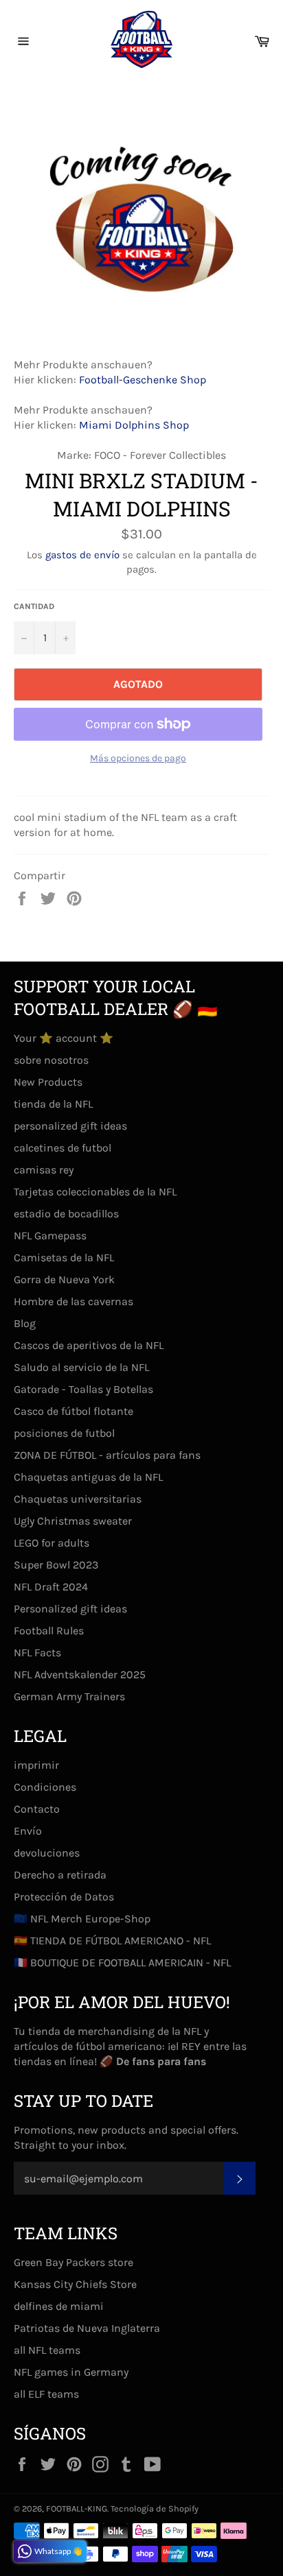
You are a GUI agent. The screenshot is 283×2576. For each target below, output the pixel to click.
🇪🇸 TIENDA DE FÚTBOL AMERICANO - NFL (112, 1941)
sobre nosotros (51, 1060)
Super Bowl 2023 (56, 1565)
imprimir (36, 1765)
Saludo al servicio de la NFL (81, 1367)
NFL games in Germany (71, 2372)
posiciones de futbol (64, 1433)
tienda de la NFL (53, 1104)
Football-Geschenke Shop (143, 380)
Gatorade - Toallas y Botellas (83, 1389)
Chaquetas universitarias (78, 1499)
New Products (48, 1082)
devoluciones (47, 1853)
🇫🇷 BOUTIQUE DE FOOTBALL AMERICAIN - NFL (122, 1963)
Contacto (37, 1809)
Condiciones (45, 1787)
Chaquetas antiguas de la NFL (88, 1477)
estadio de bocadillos (66, 1214)
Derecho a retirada (60, 1875)
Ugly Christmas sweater (73, 1521)
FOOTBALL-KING (77, 2508)
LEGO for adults (52, 1543)
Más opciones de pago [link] (138, 758)
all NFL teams (47, 2350)
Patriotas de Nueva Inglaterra (87, 2328)
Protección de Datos (64, 1897)
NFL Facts (37, 1653)
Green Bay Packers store (73, 2262)
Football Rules (49, 1631)
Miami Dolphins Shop (134, 425)
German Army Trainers (69, 1696)
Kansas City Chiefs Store (75, 2284)
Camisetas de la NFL (64, 1257)
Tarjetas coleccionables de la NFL (95, 1192)
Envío (28, 1831)
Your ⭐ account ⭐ (64, 1038)
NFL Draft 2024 (51, 1587)
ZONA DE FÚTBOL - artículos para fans (107, 1455)
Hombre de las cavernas (73, 1301)
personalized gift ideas (70, 1126)
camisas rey (44, 1170)
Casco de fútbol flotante (73, 1411)
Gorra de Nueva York (64, 1279)
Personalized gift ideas (70, 1609)
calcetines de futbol (63, 1148)
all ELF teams (46, 2394)
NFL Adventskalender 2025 (80, 1674)
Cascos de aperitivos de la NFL (89, 1345)
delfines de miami (59, 2306)
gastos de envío (82, 555)
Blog (25, 1323)
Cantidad (34, 606)
